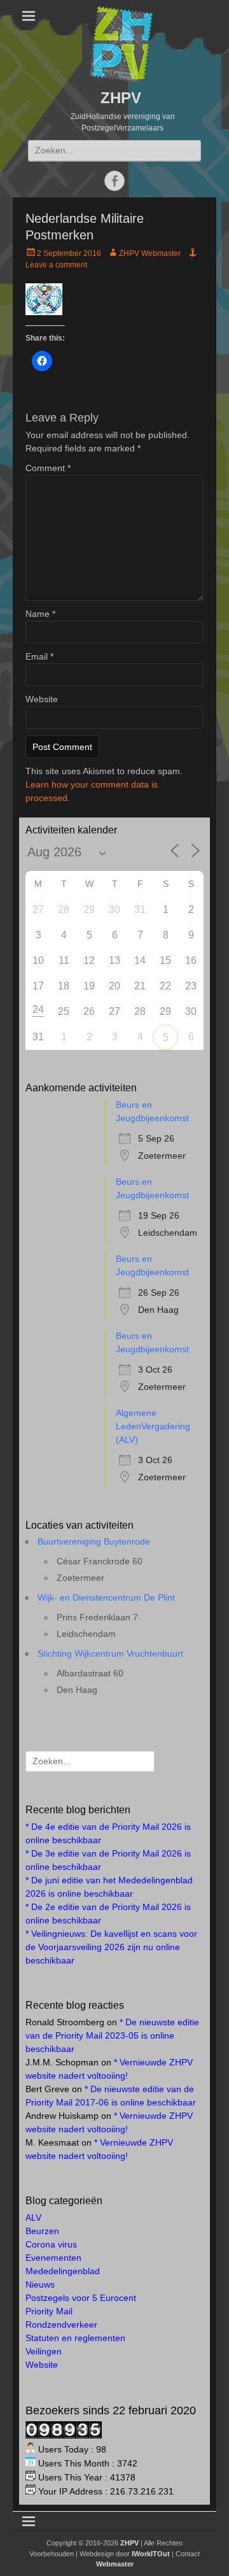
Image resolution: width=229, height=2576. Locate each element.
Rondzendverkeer (61, 2325)
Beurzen (42, 2231)
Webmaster (115, 2564)
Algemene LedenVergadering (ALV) (153, 1426)
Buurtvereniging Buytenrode (94, 1541)
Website (42, 699)
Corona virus (51, 2244)
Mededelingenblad (63, 2271)
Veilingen (44, 2351)
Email (39, 656)
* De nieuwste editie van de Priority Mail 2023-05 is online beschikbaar (112, 2035)
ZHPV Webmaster (150, 253)
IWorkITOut (151, 2554)
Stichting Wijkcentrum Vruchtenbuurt (110, 1653)
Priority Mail (49, 2311)
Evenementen (53, 2258)
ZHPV (121, 98)
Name (40, 614)
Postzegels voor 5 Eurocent (81, 2298)
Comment (48, 468)
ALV (33, 2218)
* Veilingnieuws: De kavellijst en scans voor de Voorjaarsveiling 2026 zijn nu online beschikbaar (111, 1947)
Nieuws (40, 2284)
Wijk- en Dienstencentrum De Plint (106, 1597)
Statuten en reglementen (75, 2338)
